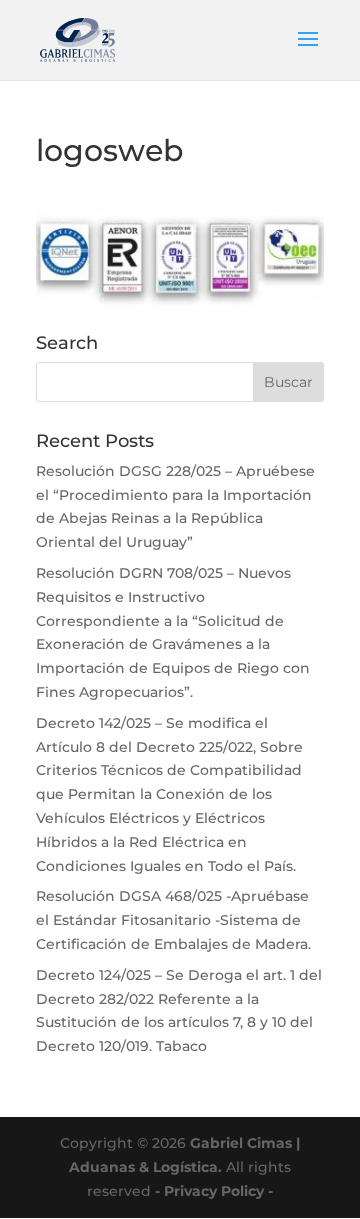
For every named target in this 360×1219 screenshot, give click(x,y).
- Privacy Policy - (214, 1191)
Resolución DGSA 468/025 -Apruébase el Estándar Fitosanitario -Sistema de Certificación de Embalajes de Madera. (173, 920)
